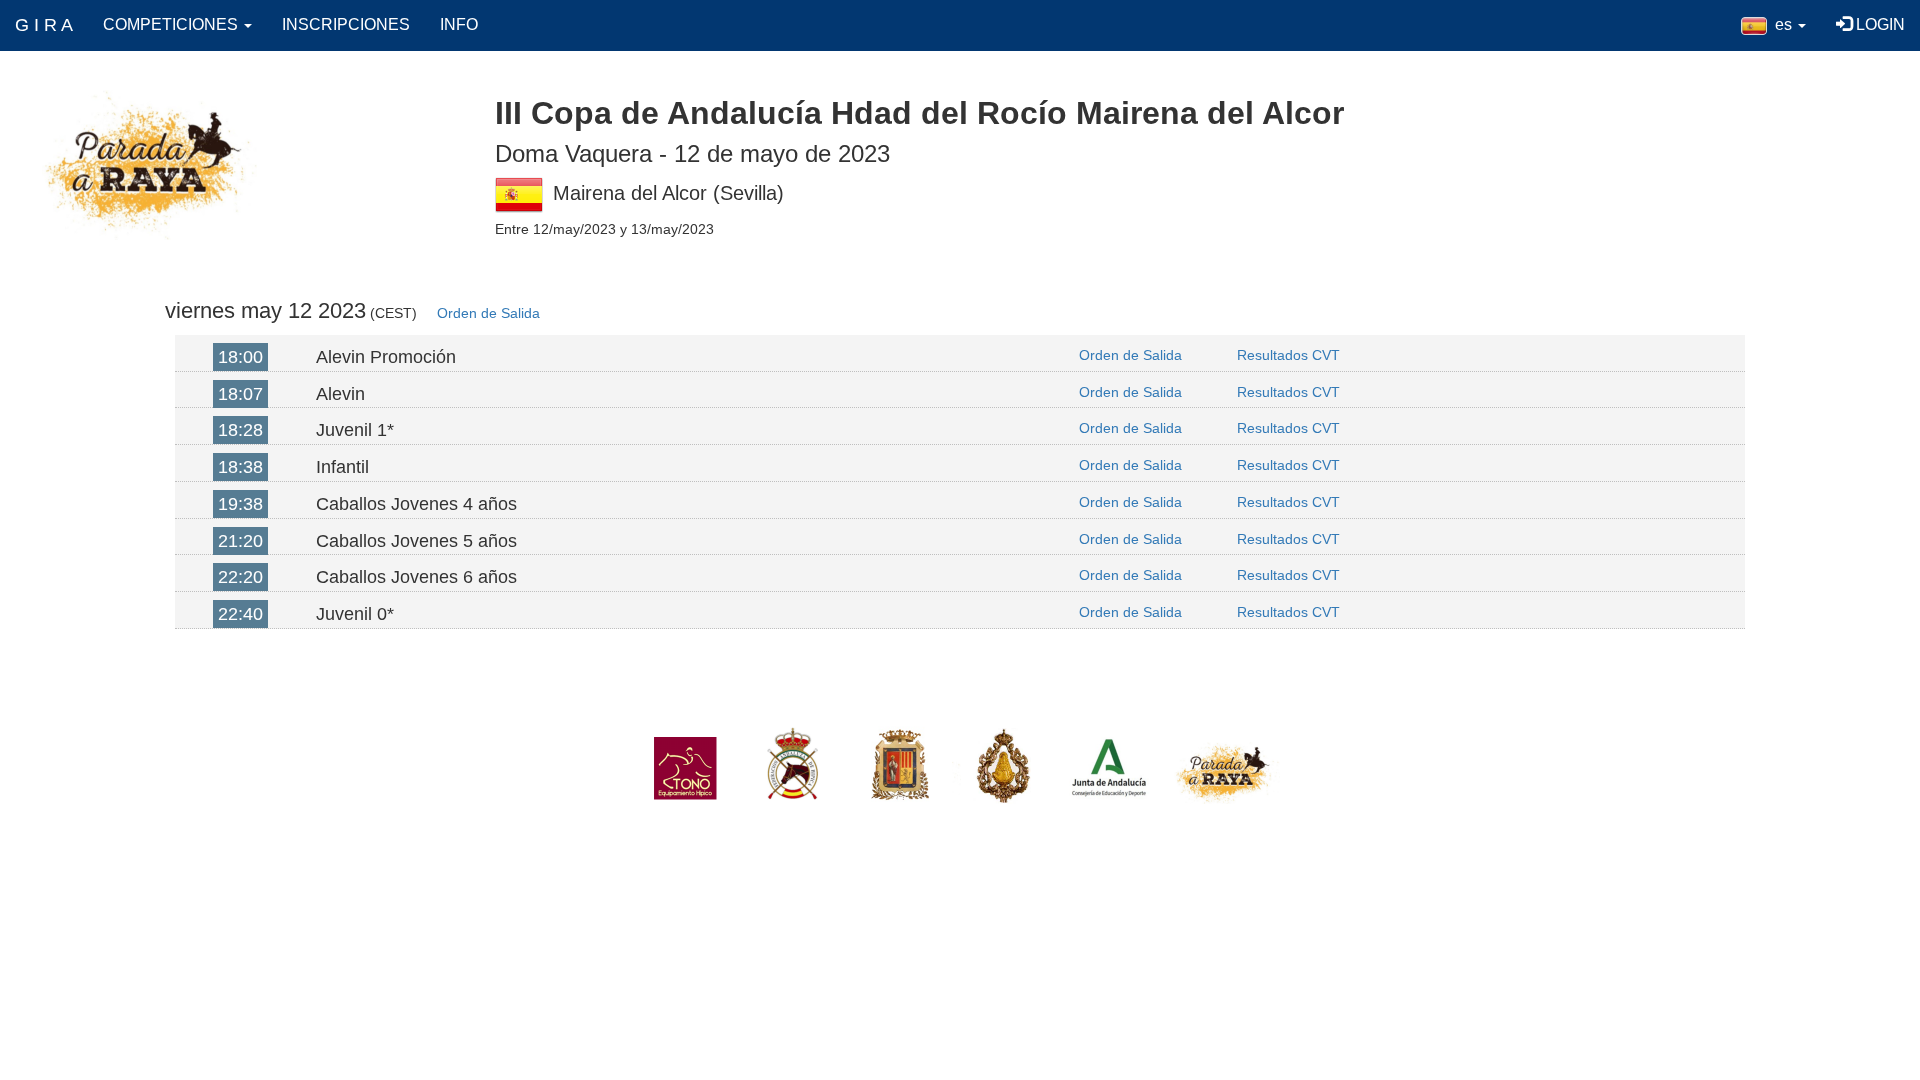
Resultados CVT (1288, 355)
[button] (1773, 25)
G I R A (44, 25)
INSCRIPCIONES (346, 24)
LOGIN (1878, 24)
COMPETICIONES (172, 24)
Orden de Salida (488, 313)
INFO (459, 24)
